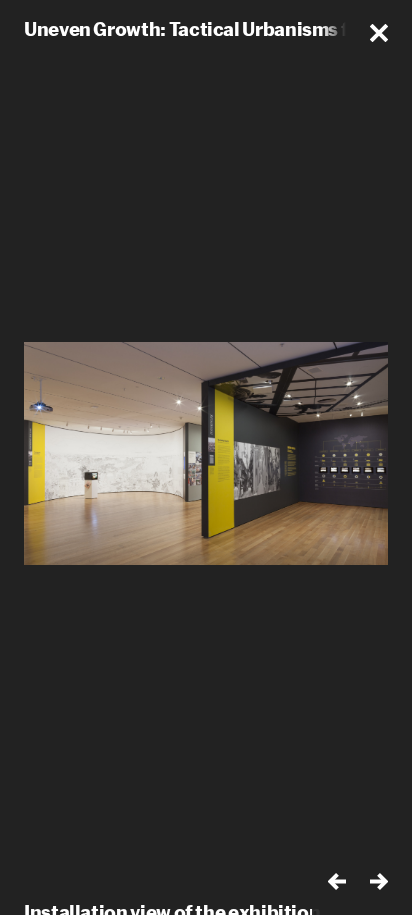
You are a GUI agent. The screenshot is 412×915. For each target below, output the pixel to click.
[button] (379, 33)
